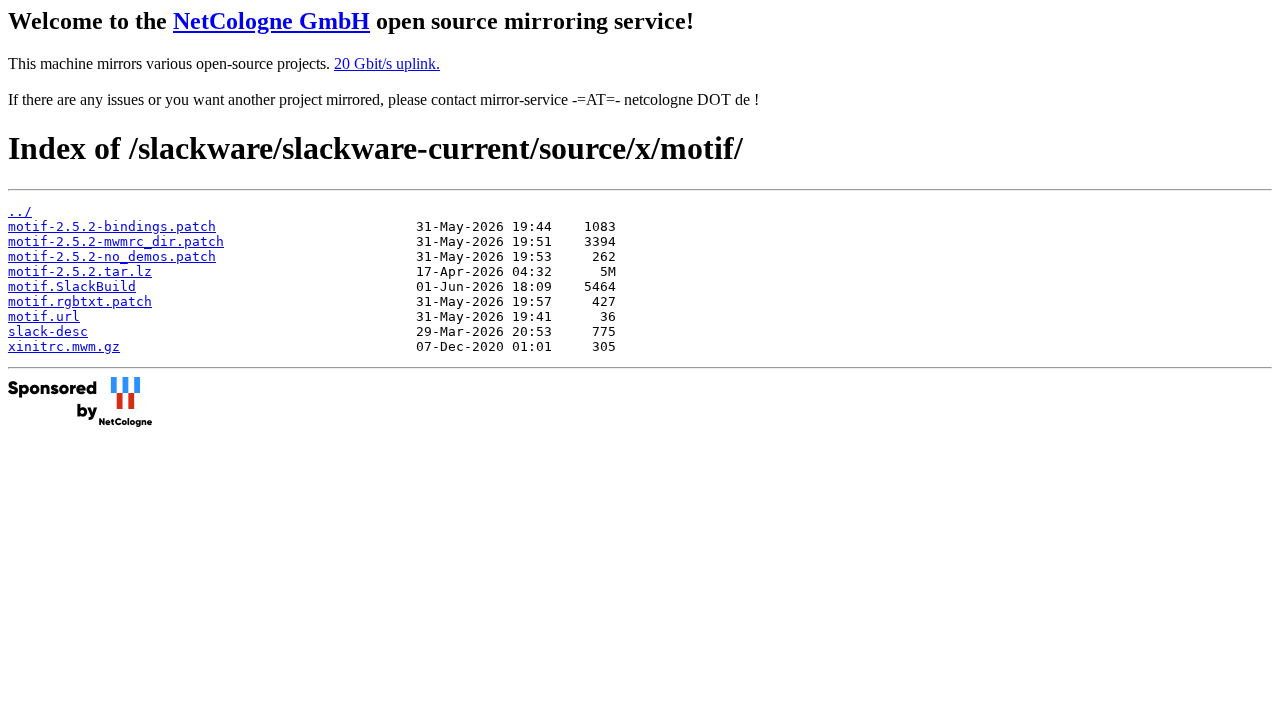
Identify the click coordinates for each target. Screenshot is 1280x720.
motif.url (44, 316)
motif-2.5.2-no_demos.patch (112, 256)
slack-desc (48, 331)
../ (20, 211)
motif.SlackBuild (72, 286)
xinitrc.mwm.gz (64, 346)
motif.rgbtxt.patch (80, 301)
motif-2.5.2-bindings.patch (112, 226)
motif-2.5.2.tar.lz (80, 271)
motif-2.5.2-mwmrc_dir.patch (116, 241)
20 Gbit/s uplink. (387, 63)
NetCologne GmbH (271, 21)
